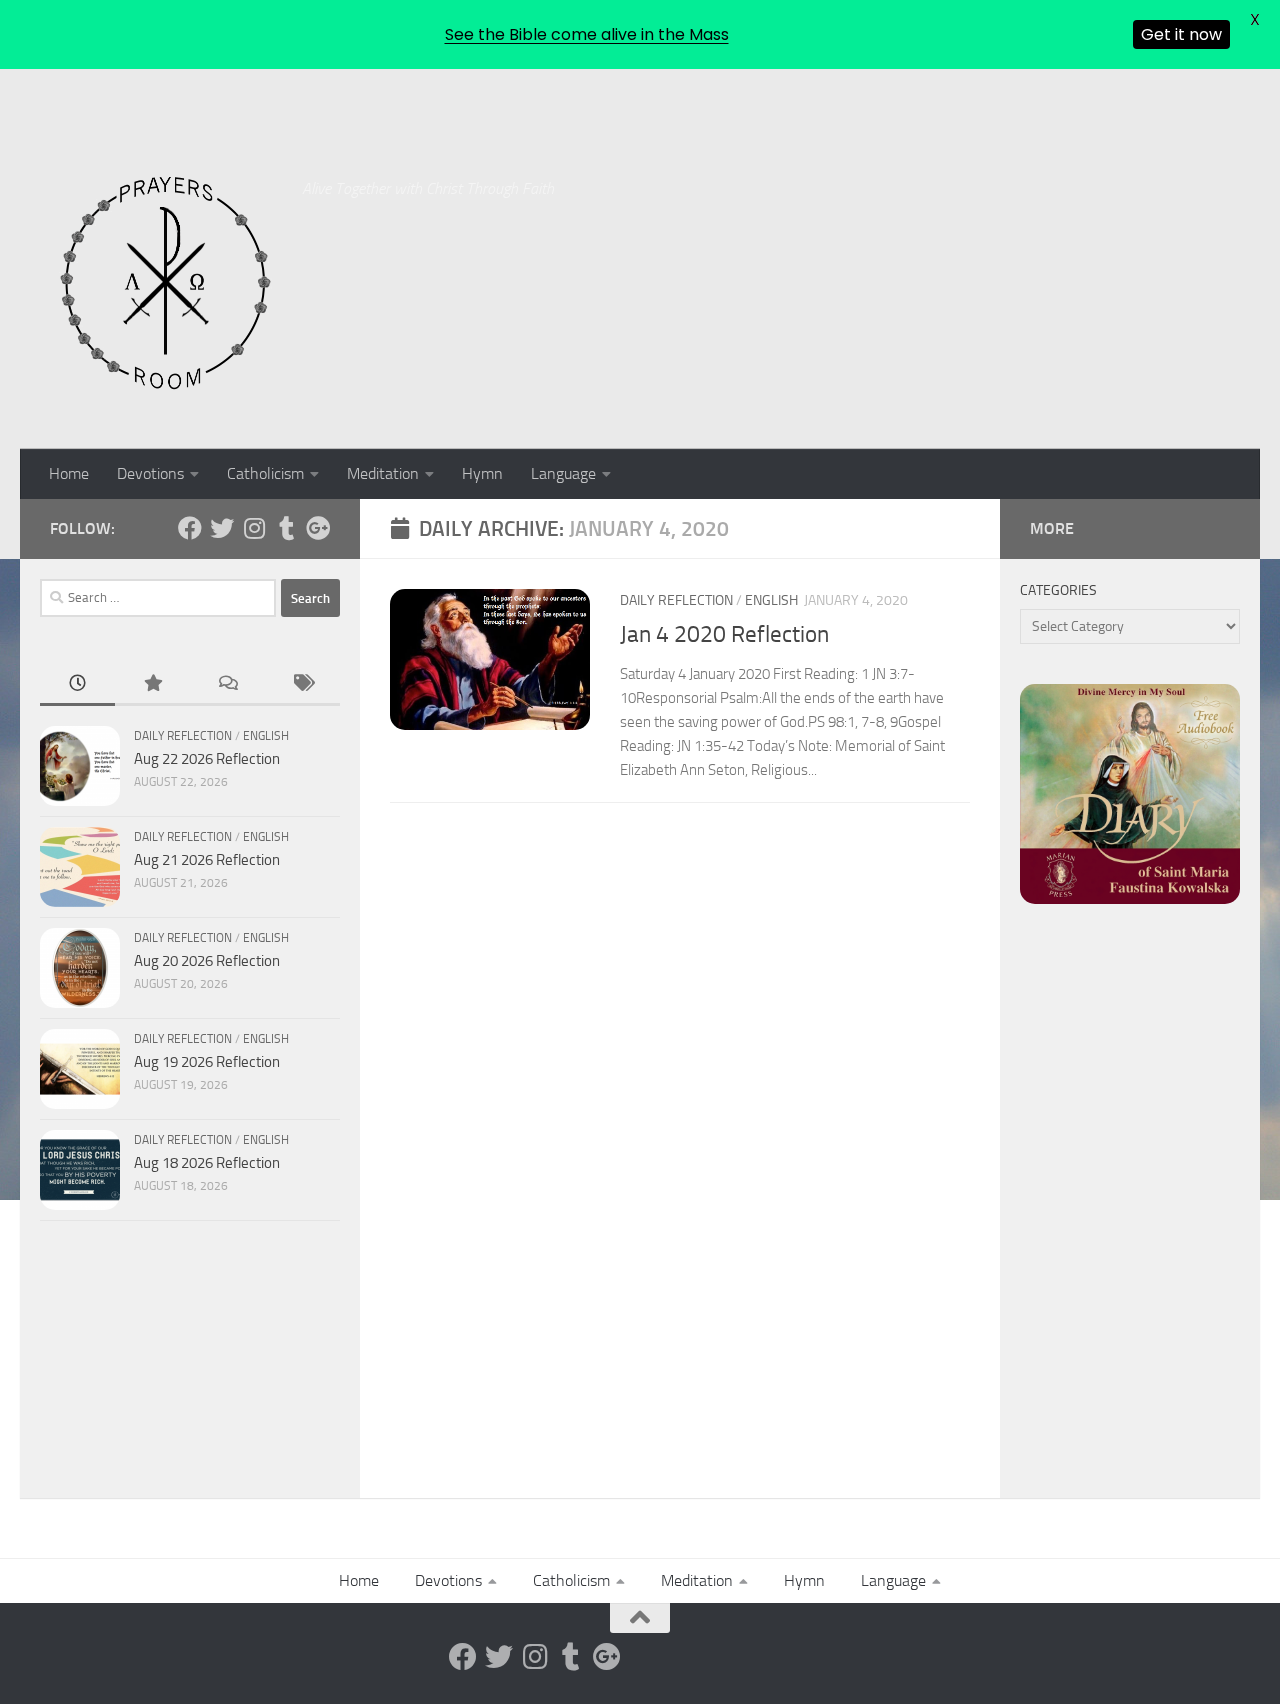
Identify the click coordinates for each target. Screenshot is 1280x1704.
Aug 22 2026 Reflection (207, 759)
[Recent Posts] (77, 684)
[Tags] (302, 684)
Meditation (383, 473)
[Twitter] (222, 528)
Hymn (482, 473)
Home (69, 473)
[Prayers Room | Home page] (166, 284)
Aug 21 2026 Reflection (207, 860)
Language (563, 473)
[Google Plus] (318, 528)
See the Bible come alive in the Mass (587, 34)
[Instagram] (254, 528)
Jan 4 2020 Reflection (724, 634)
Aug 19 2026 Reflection (207, 1062)
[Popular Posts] (152, 684)
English (771, 600)
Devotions (150, 473)
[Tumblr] (286, 528)
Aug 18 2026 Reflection (207, 1163)
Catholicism (265, 473)
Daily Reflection (676, 600)
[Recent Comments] (227, 684)
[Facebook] (190, 528)
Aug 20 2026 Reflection (207, 961)
